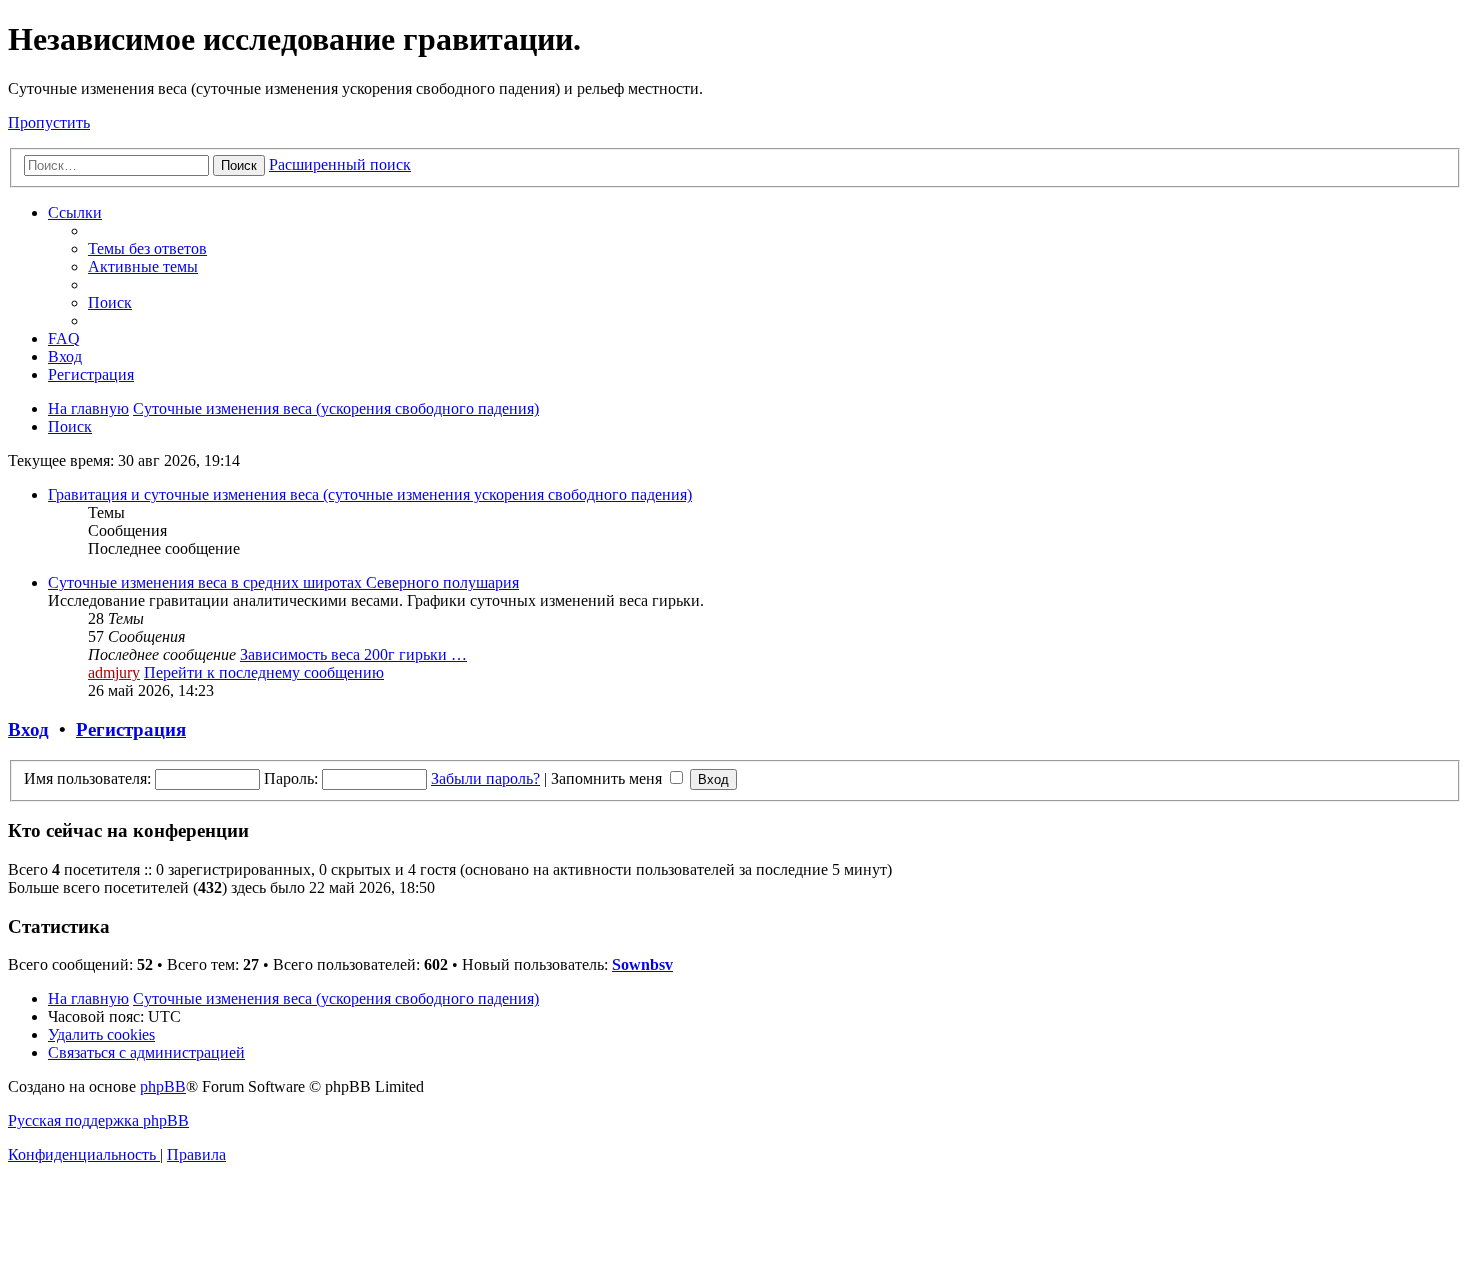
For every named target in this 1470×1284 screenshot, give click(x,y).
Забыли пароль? (485, 778)
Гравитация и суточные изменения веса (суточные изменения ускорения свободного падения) (370, 494)
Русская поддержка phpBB (98, 1120)
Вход (28, 729)
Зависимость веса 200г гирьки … (353, 654)
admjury (114, 672)
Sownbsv (642, 964)
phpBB (163, 1086)
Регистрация (131, 729)
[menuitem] (147, 248)
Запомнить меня (608, 778)
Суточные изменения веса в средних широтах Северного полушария (283, 582)
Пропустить (49, 122)
